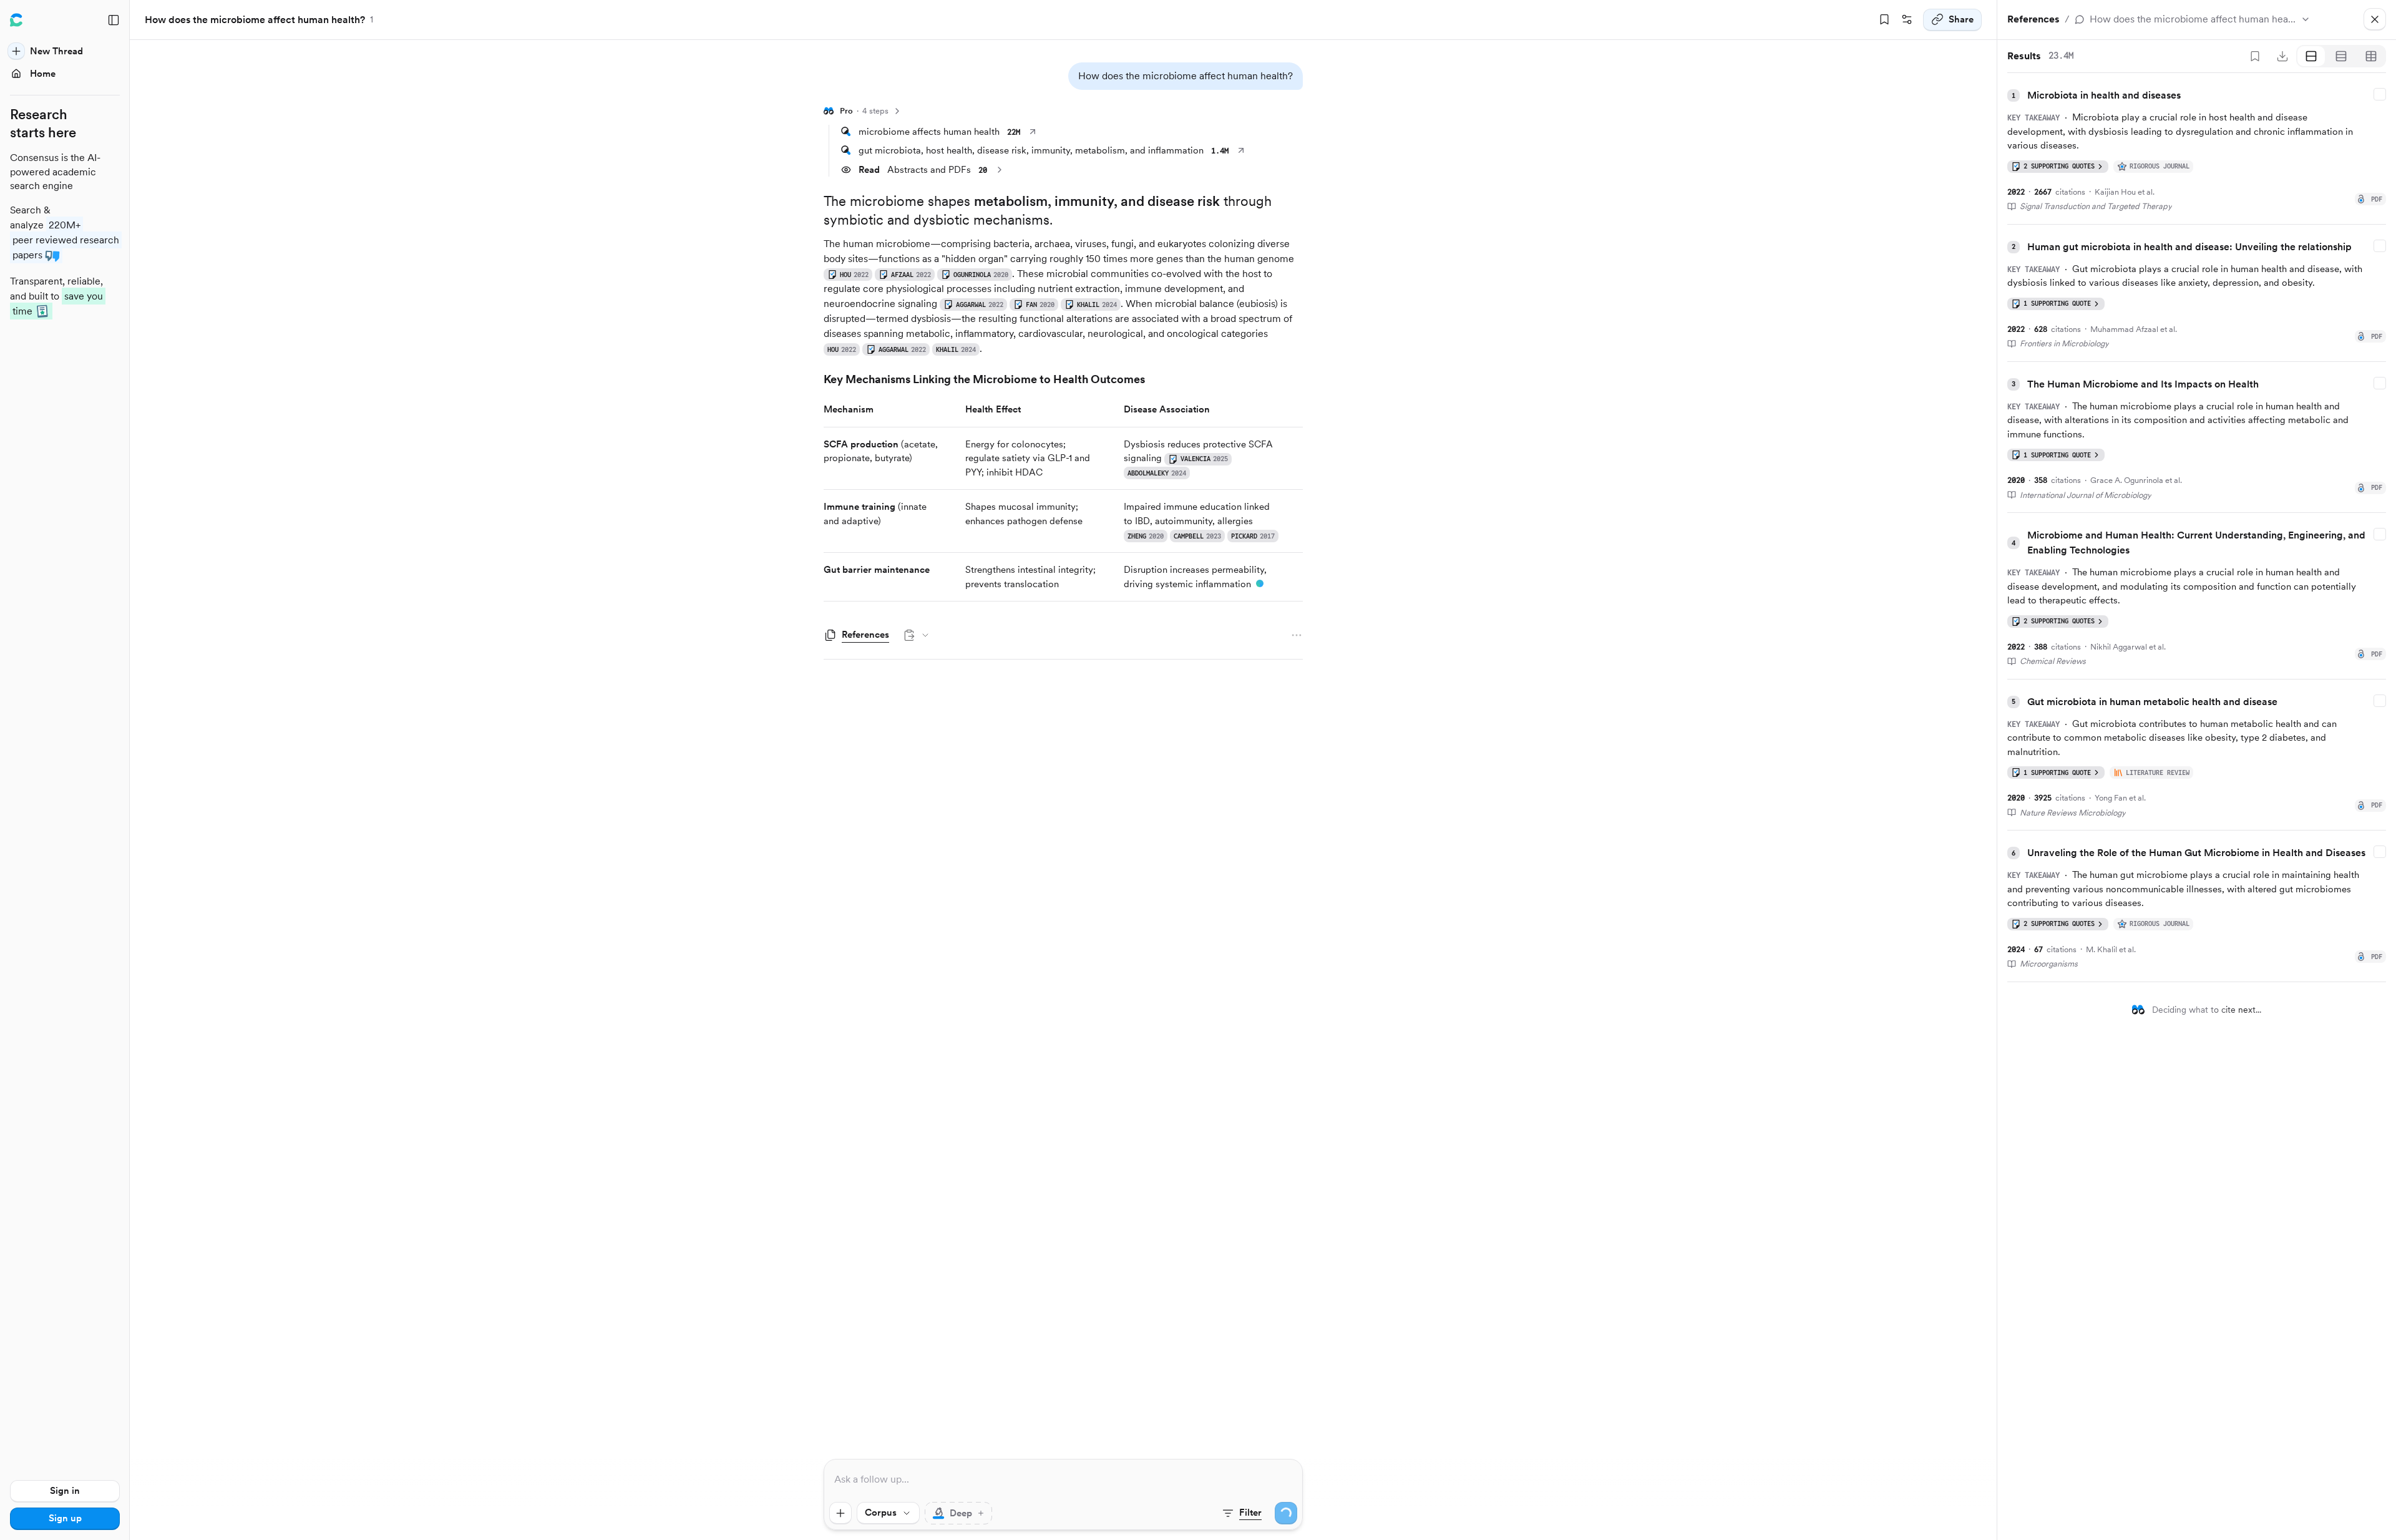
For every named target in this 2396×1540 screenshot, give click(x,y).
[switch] (958, 1513)
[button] (1186, 76)
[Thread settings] (1907, 20)
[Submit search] (1286, 1513)
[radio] (2311, 56)
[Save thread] (1884, 20)
